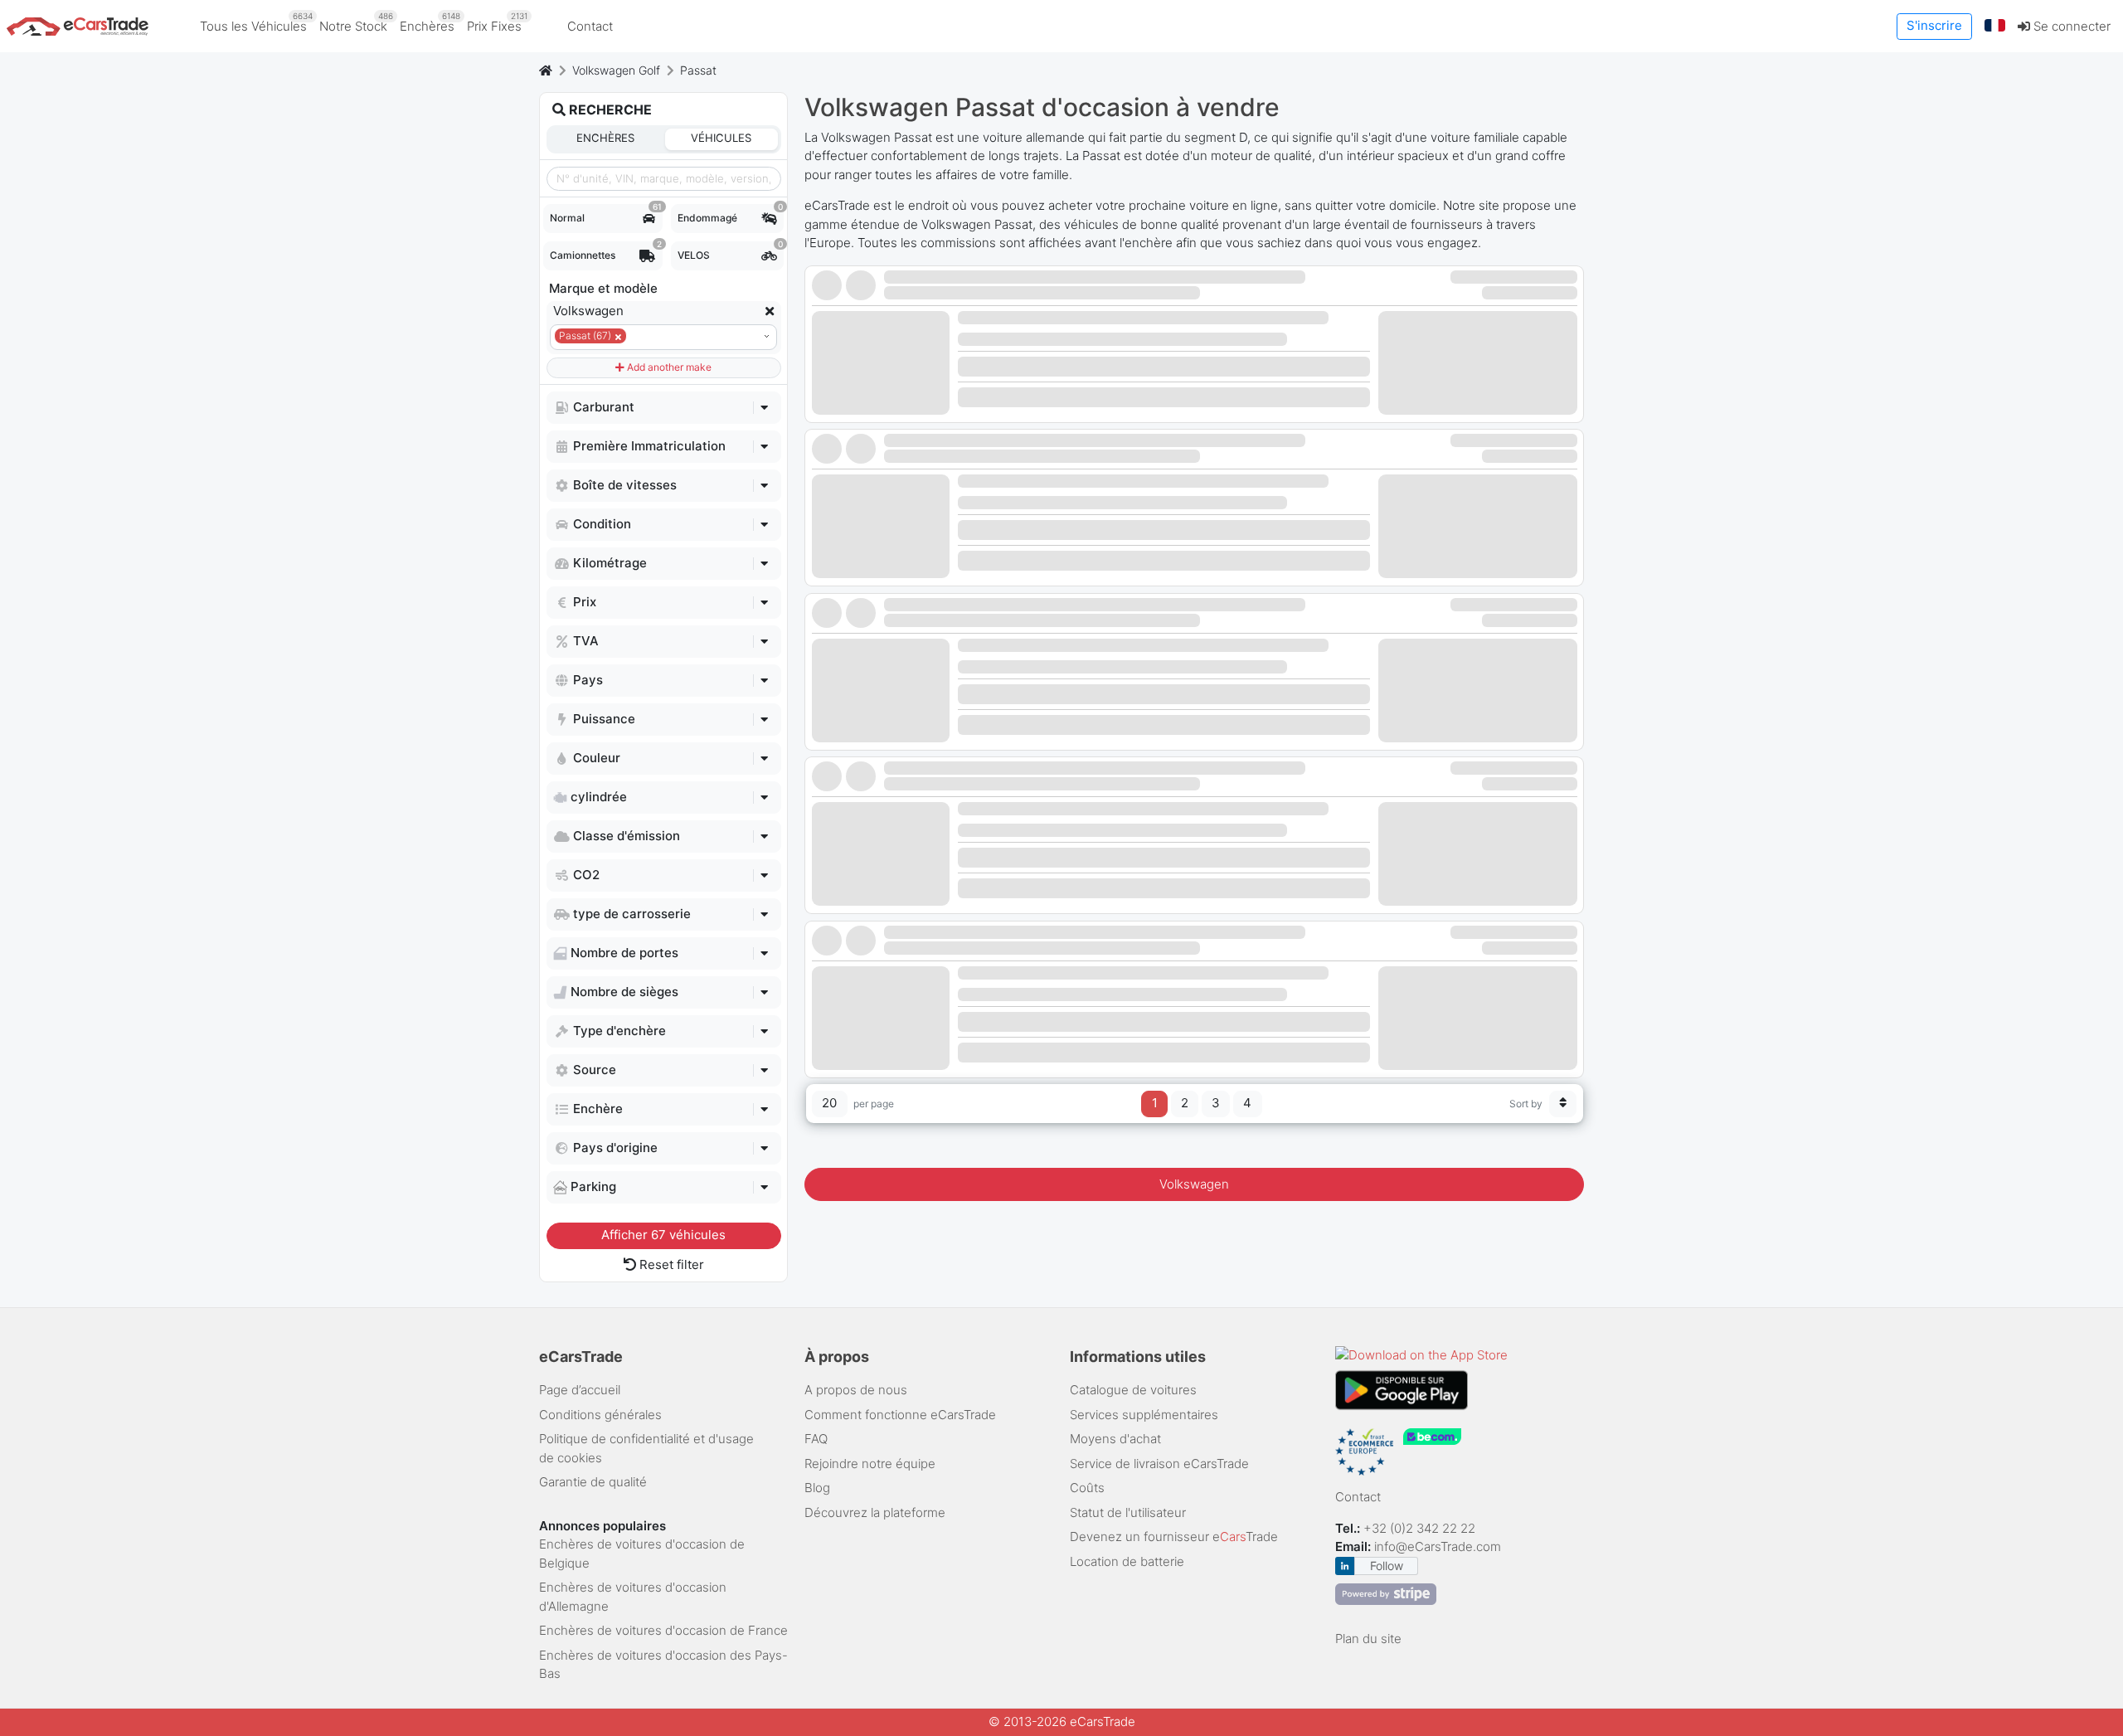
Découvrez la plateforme (875, 1512)
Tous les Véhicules (256, 22)
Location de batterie (1127, 1561)
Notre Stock (356, 22)
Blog (817, 1488)
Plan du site (1368, 1639)
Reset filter (670, 1264)
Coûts (1087, 1488)
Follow (1387, 1566)
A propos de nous (856, 1390)
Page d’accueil (580, 1390)
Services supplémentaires (1144, 1415)
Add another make (668, 367)
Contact (590, 26)
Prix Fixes (497, 22)
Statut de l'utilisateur (1128, 1512)
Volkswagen (1194, 1184)
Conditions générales (600, 1415)
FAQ (816, 1439)
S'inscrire (1934, 25)
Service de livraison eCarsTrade (1159, 1464)
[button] (1995, 26)
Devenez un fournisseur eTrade (1174, 1537)
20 (829, 1103)
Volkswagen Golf (616, 70)
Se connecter (2070, 26)
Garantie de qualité (593, 1482)
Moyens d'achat (1115, 1439)
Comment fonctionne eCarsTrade (900, 1415)
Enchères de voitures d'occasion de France (663, 1630)
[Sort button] (1563, 1104)
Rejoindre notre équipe (870, 1464)
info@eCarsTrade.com (1438, 1546)
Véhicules (721, 138)
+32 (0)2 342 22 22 (1421, 1528)
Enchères (430, 22)
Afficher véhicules (663, 1235)
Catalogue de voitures (1133, 1390)
